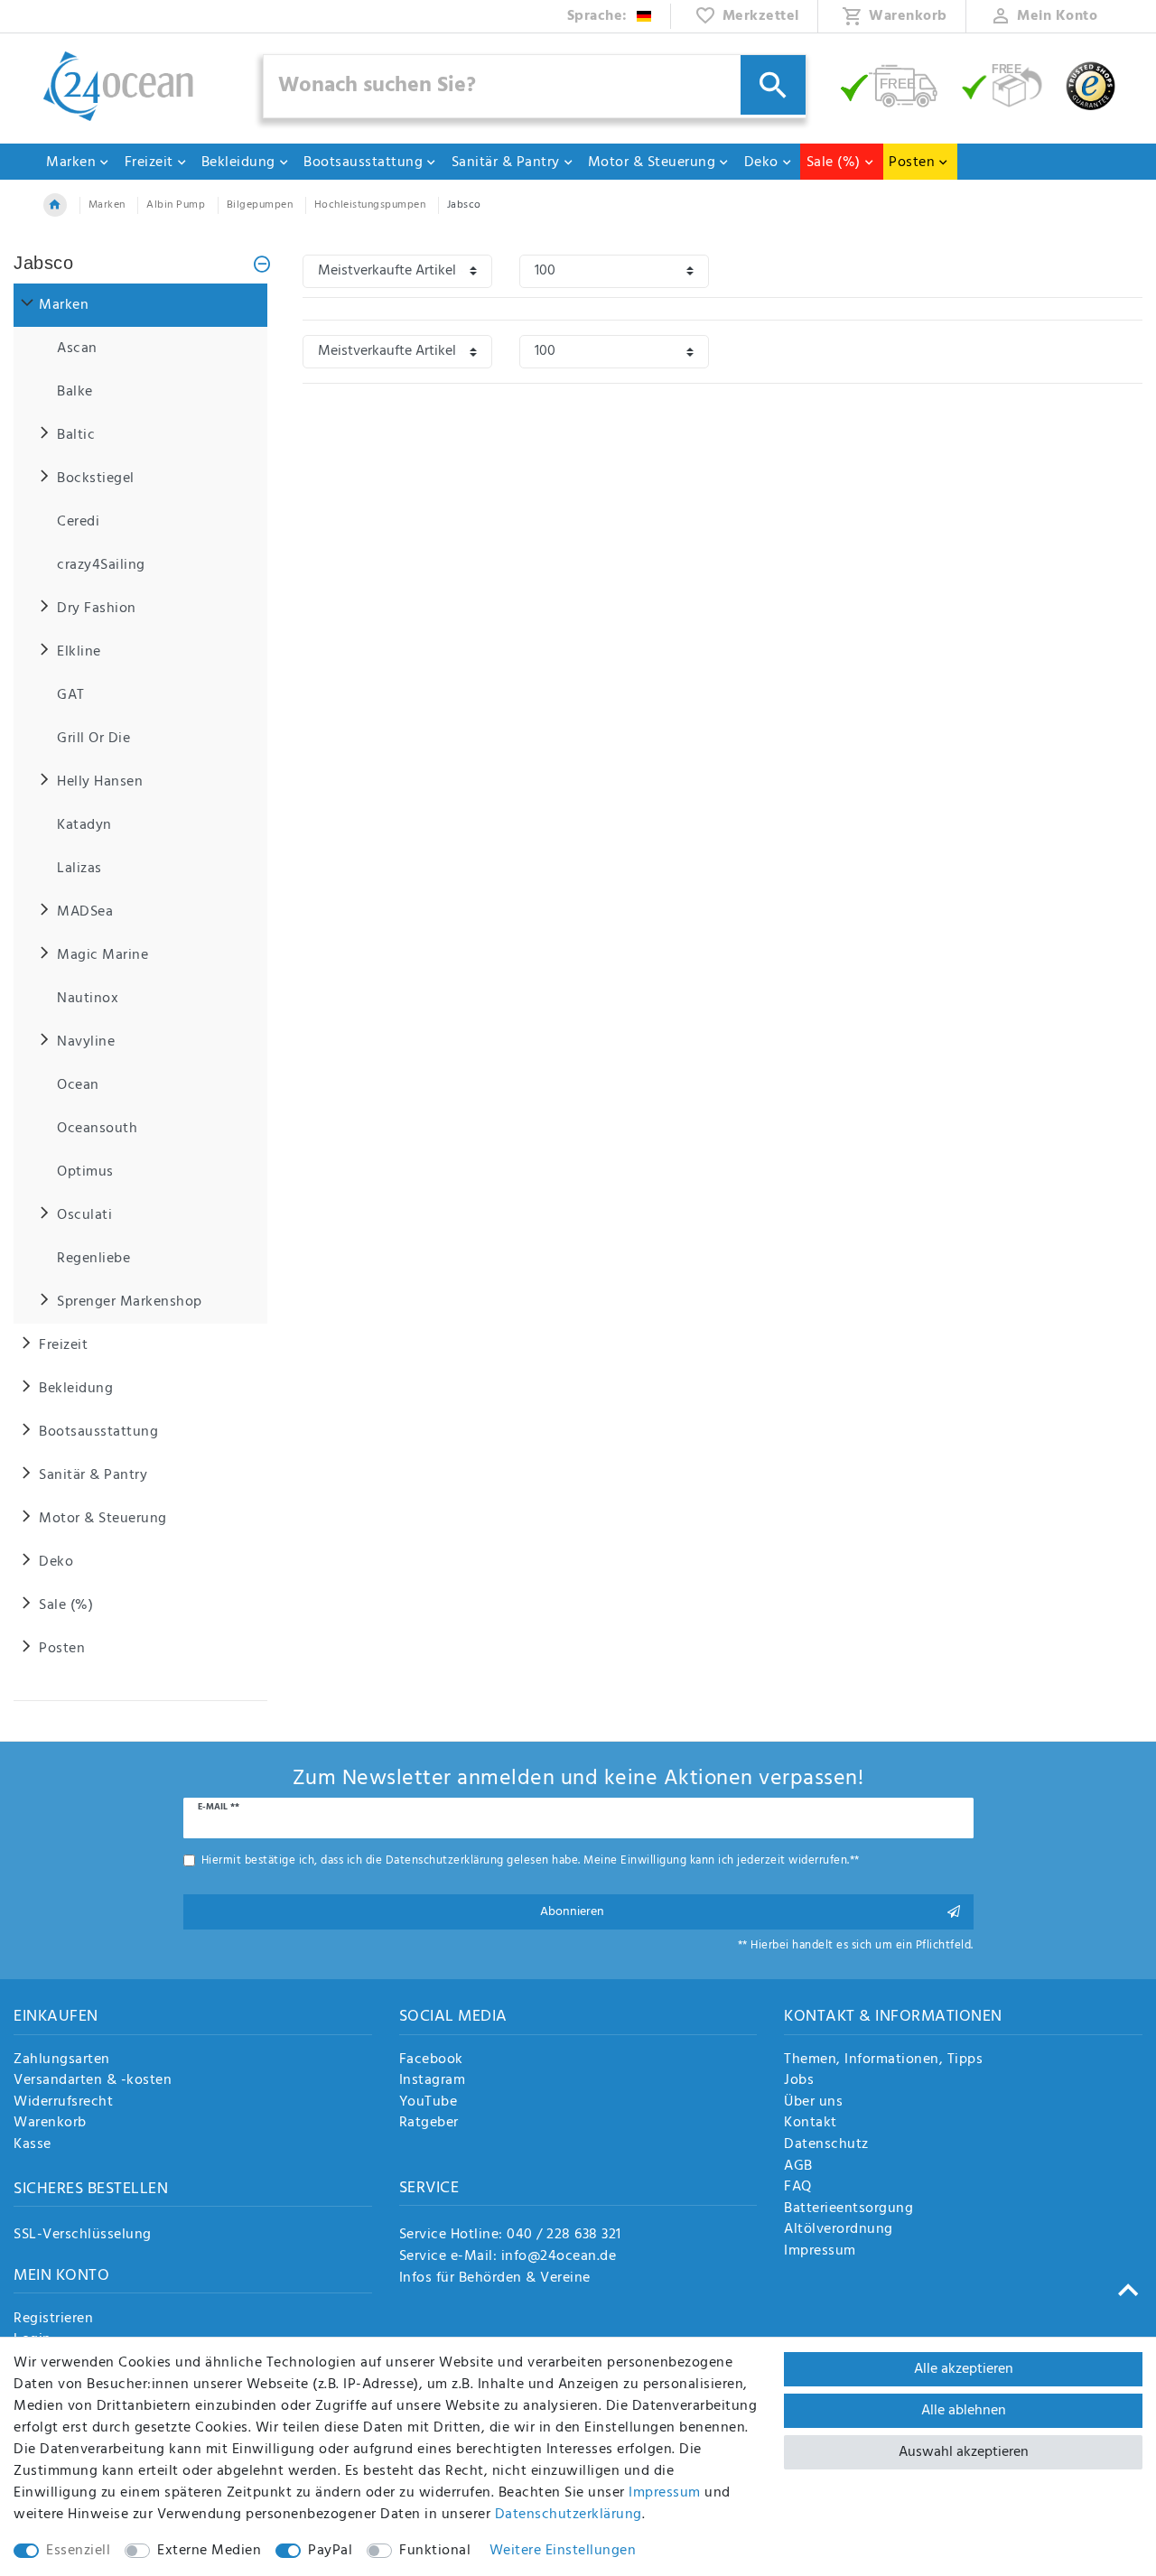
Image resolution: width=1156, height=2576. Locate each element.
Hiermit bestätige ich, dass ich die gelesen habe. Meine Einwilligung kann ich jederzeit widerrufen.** (531, 1860)
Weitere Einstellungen (563, 2551)
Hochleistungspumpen (370, 205)
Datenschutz (826, 2145)
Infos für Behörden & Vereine (495, 2278)
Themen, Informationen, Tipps (883, 2060)
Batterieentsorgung (848, 2209)
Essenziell (78, 2551)
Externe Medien (209, 2551)
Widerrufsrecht (63, 2103)
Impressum (820, 2252)
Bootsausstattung (363, 163)
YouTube (429, 2103)
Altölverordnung (839, 2230)
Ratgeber (429, 2124)
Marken (71, 163)
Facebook (431, 2060)
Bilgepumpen (260, 205)
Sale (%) (834, 163)
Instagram (433, 2081)
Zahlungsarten (62, 2060)
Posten (912, 163)
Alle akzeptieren (964, 2369)
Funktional (435, 2551)
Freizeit (149, 163)
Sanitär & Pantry (506, 163)
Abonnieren (572, 1912)
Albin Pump (176, 205)
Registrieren (53, 2320)
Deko (761, 163)
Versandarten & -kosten (93, 2081)
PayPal (330, 2551)
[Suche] (773, 85)
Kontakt (811, 2124)
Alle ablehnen (964, 2411)
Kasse (33, 2145)
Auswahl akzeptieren (964, 2452)
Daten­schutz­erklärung (569, 2515)
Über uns (813, 2103)
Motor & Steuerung (652, 163)
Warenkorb (50, 2124)
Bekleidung (238, 163)
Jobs (799, 2081)
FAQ (798, 2188)
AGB (798, 2167)
